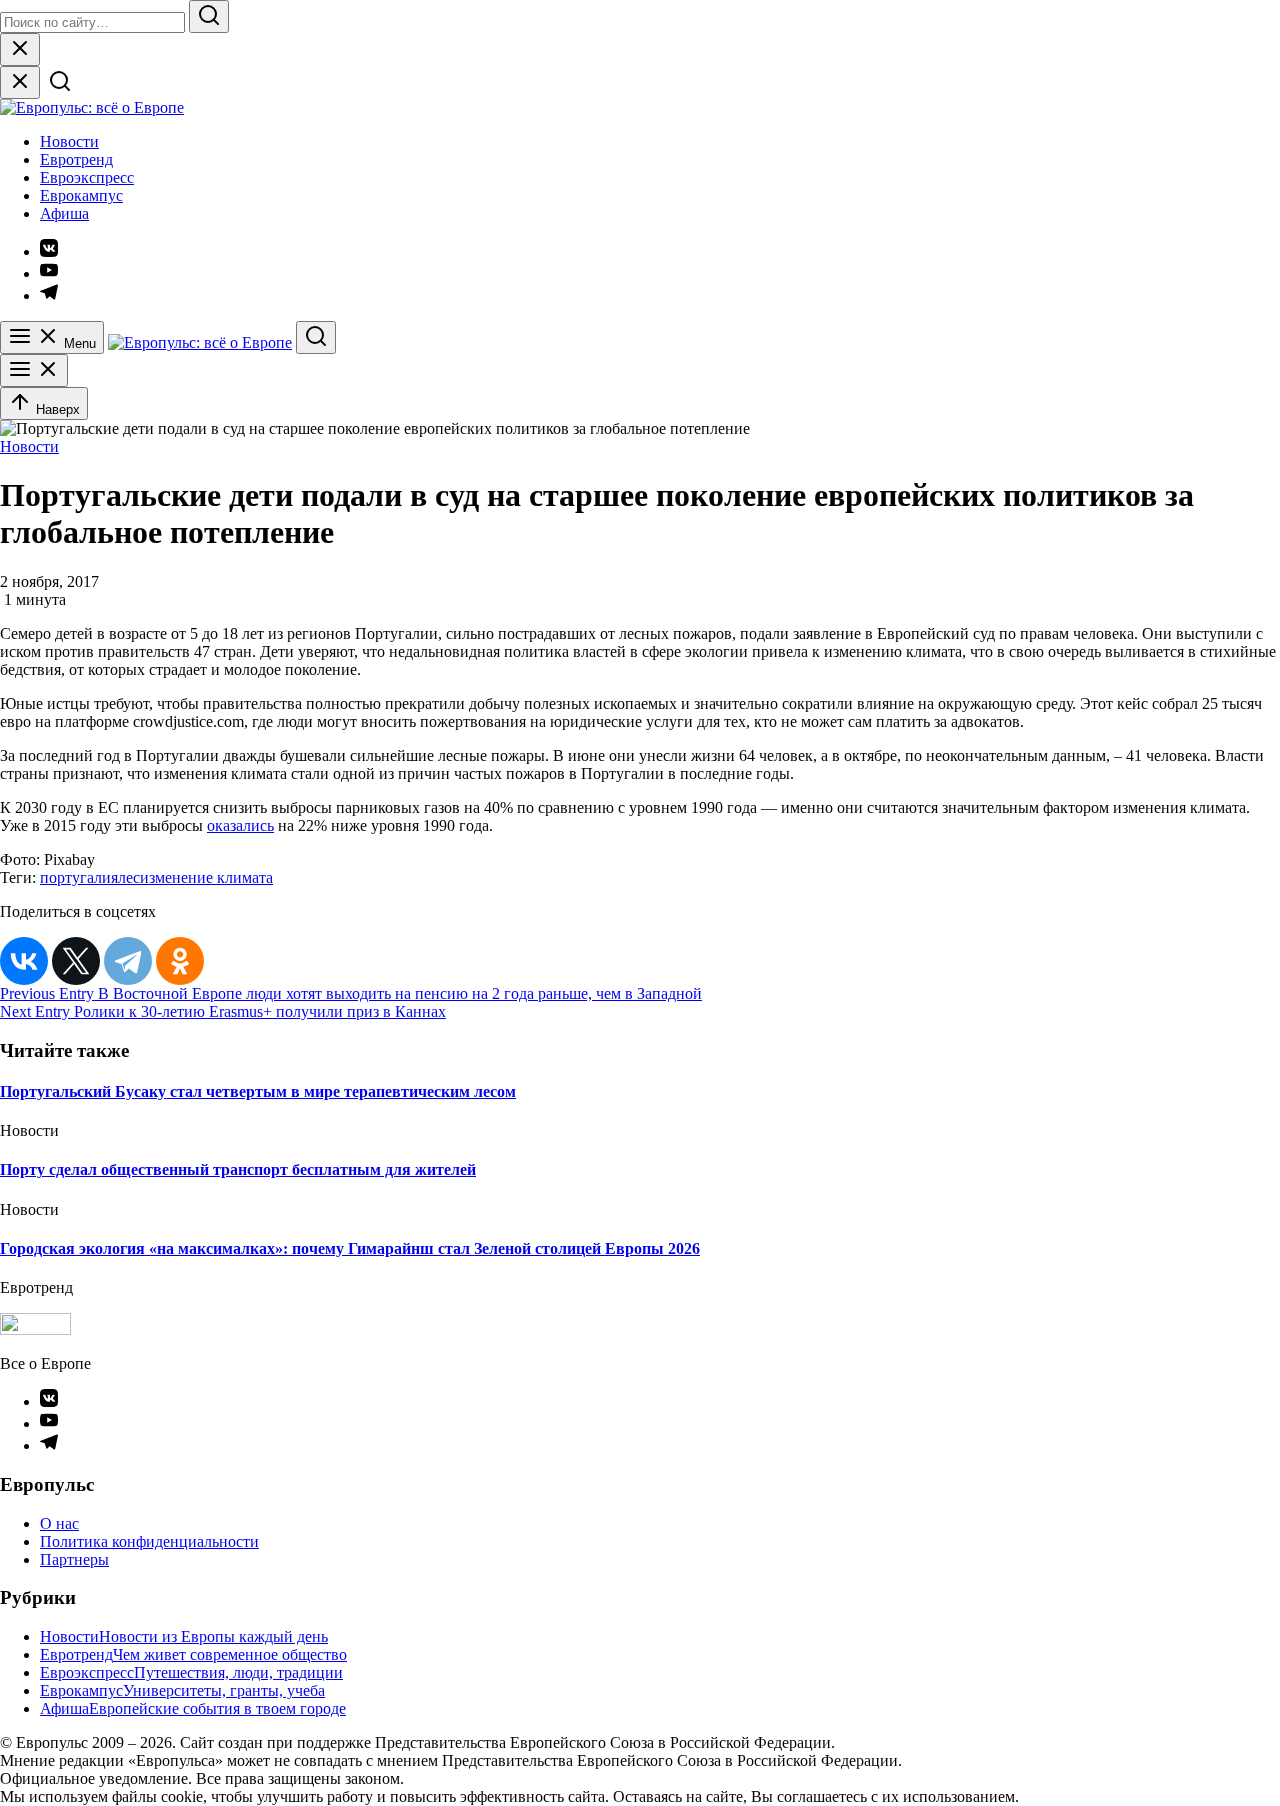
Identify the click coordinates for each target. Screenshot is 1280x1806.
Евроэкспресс (87, 177)
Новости (69, 141)
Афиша (64, 213)
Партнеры (74, 1559)
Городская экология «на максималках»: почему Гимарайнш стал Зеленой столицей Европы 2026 (350, 1248)
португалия (79, 877)
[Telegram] (128, 961)
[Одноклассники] (180, 961)
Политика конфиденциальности (149, 1541)
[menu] (34, 370)
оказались (240, 825)
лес (129, 877)
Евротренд (76, 159)
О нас (59, 1523)
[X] (76, 961)
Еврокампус (81, 195)
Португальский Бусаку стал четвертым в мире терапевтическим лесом (258, 1091)
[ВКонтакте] (24, 961)
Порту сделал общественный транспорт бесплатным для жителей (238, 1169)
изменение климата (206, 877)
